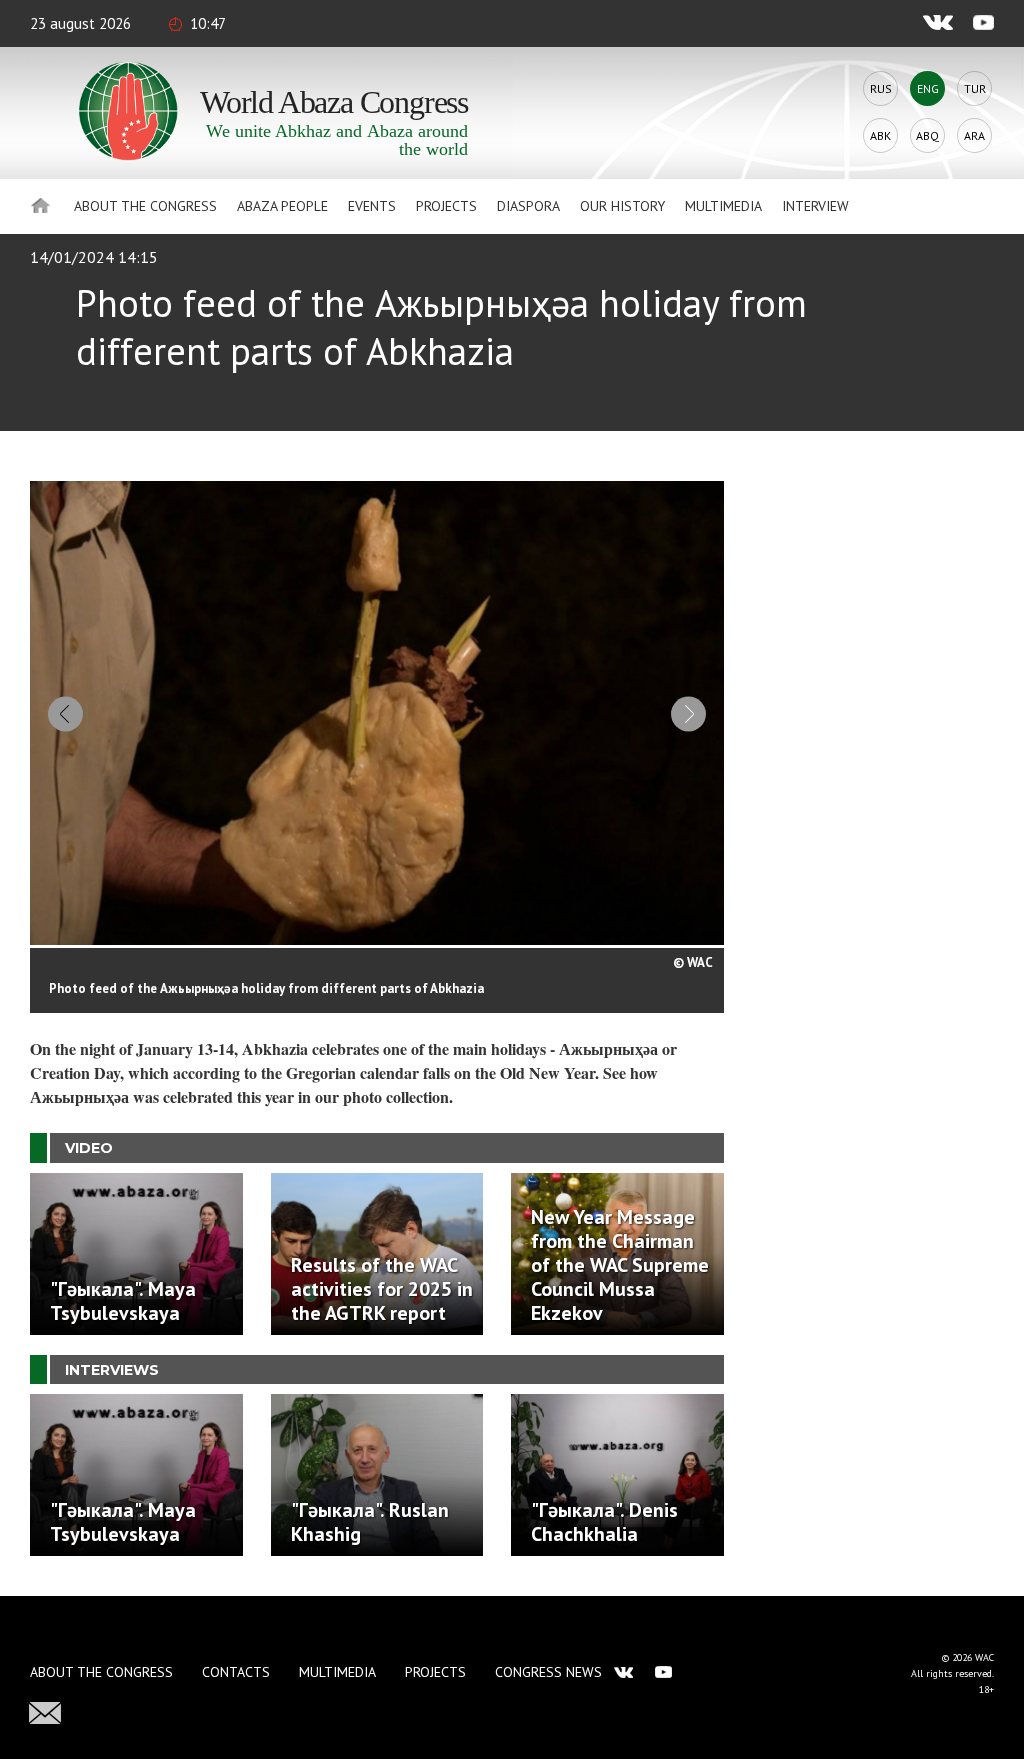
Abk (880, 135)
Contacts (236, 1672)
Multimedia (723, 206)
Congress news (548, 1672)
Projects (446, 206)
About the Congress (145, 206)
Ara (974, 135)
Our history (622, 206)
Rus (881, 88)
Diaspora (528, 206)
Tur (975, 88)
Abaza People (282, 206)
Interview (815, 206)
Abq (927, 135)
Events (372, 206)
